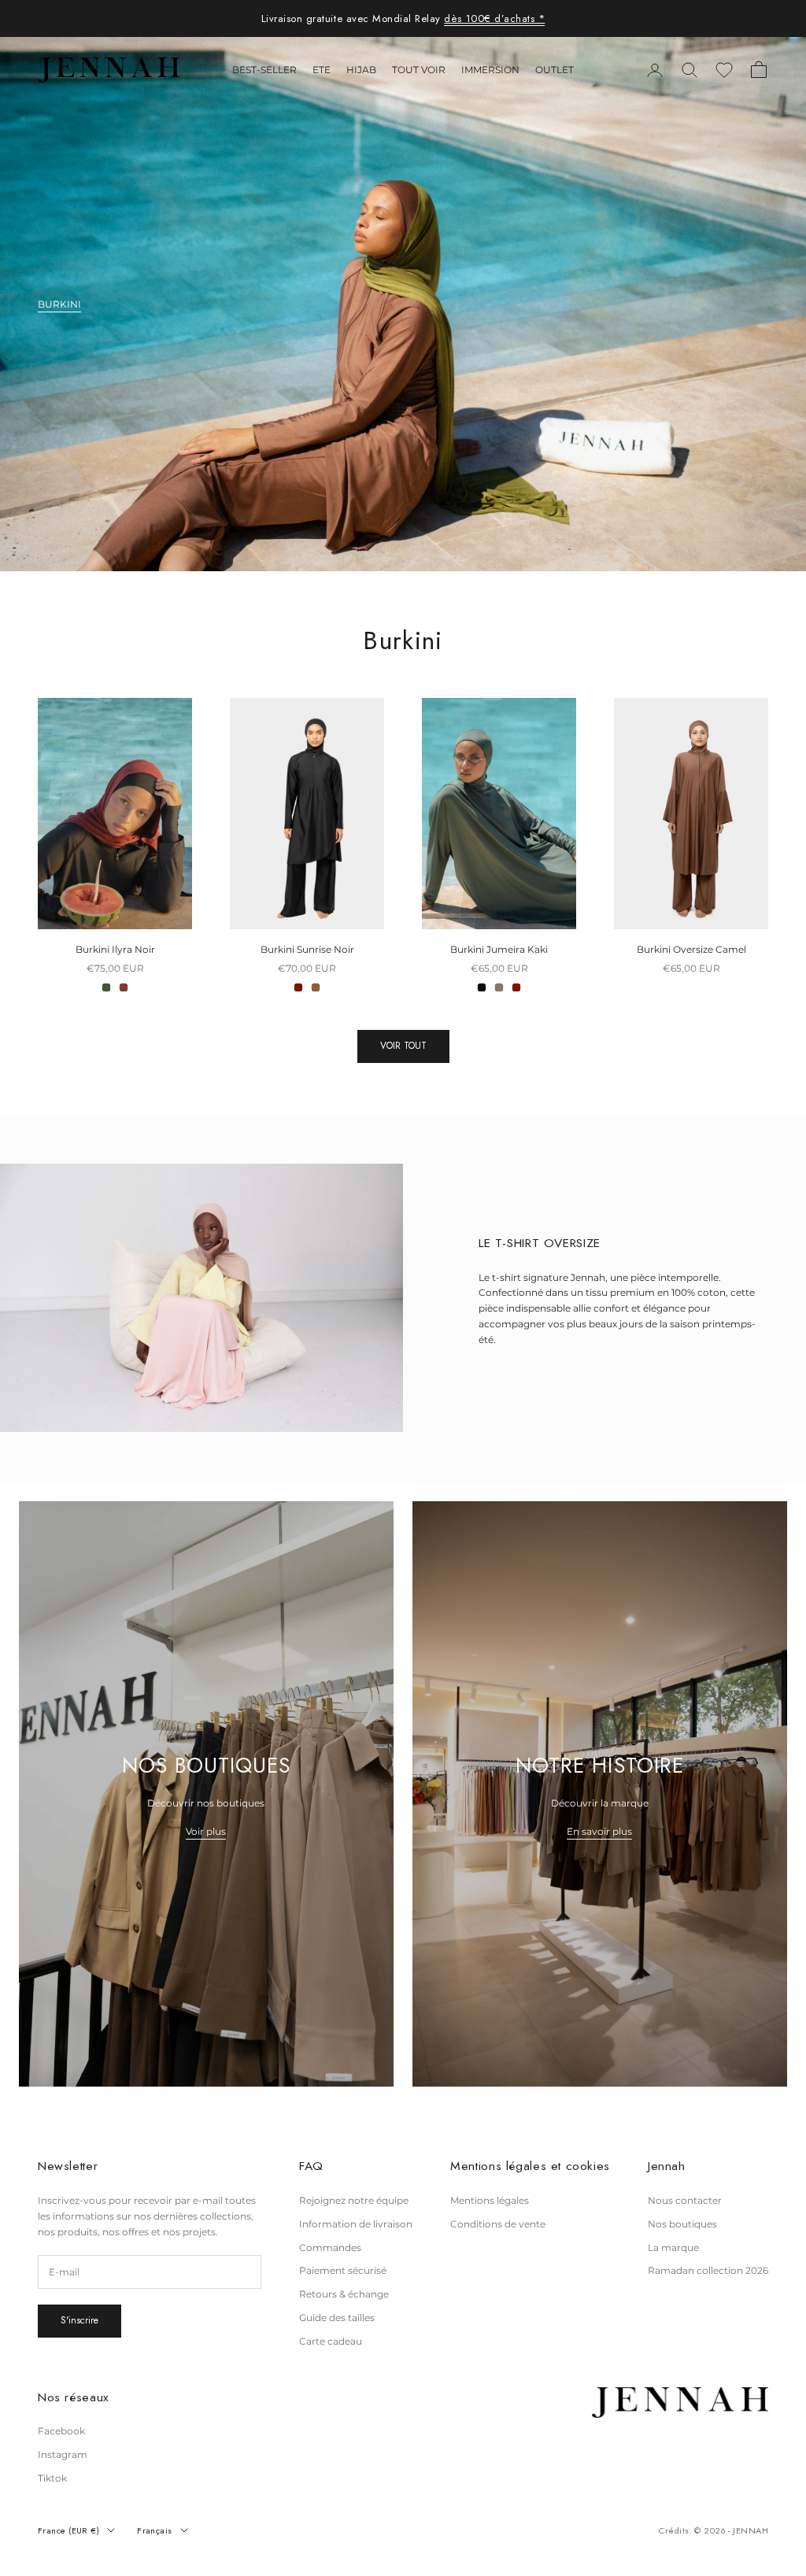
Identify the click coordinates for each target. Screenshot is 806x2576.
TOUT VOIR (419, 70)
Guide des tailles (337, 2318)
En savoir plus (599, 1831)
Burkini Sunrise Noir (307, 949)
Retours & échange (344, 2294)
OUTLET (555, 70)
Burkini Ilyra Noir (115, 949)
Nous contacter (685, 2200)
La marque (673, 2248)
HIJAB (361, 70)
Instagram (63, 2454)
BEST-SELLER (264, 70)
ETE (322, 70)
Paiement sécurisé (343, 2270)
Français (155, 2530)
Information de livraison (356, 2224)
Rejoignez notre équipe (354, 2200)
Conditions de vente (498, 2224)
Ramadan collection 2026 (708, 2270)
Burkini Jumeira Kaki (499, 949)
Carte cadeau (331, 2341)
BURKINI (59, 304)
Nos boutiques (682, 2224)
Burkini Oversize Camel (691, 949)
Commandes (330, 2248)
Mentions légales (490, 2200)
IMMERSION (490, 70)
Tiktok (52, 2478)
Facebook (61, 2431)
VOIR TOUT (403, 1046)
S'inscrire (79, 2320)
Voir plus (206, 1831)
